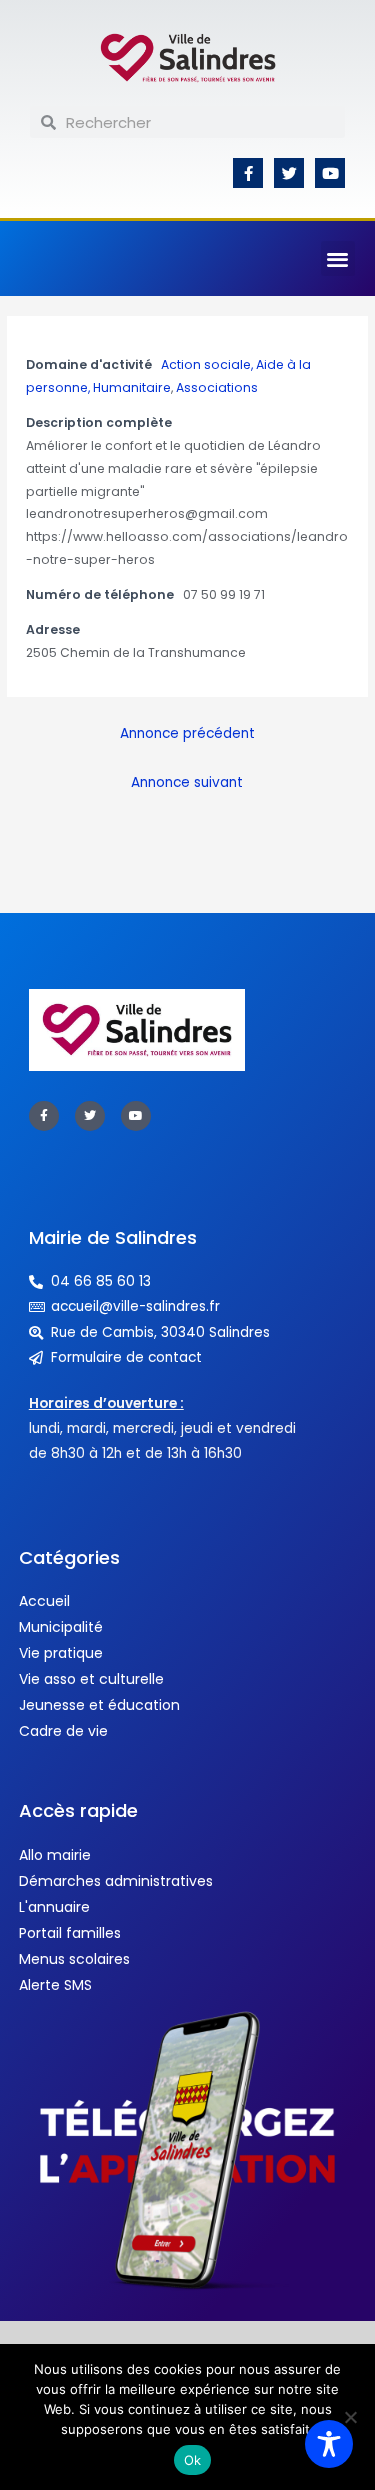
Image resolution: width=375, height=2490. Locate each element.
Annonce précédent (187, 733)
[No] (350, 2417)
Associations (217, 387)
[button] (338, 258)
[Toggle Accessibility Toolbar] (329, 2444)
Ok (193, 2460)
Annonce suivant (187, 782)
